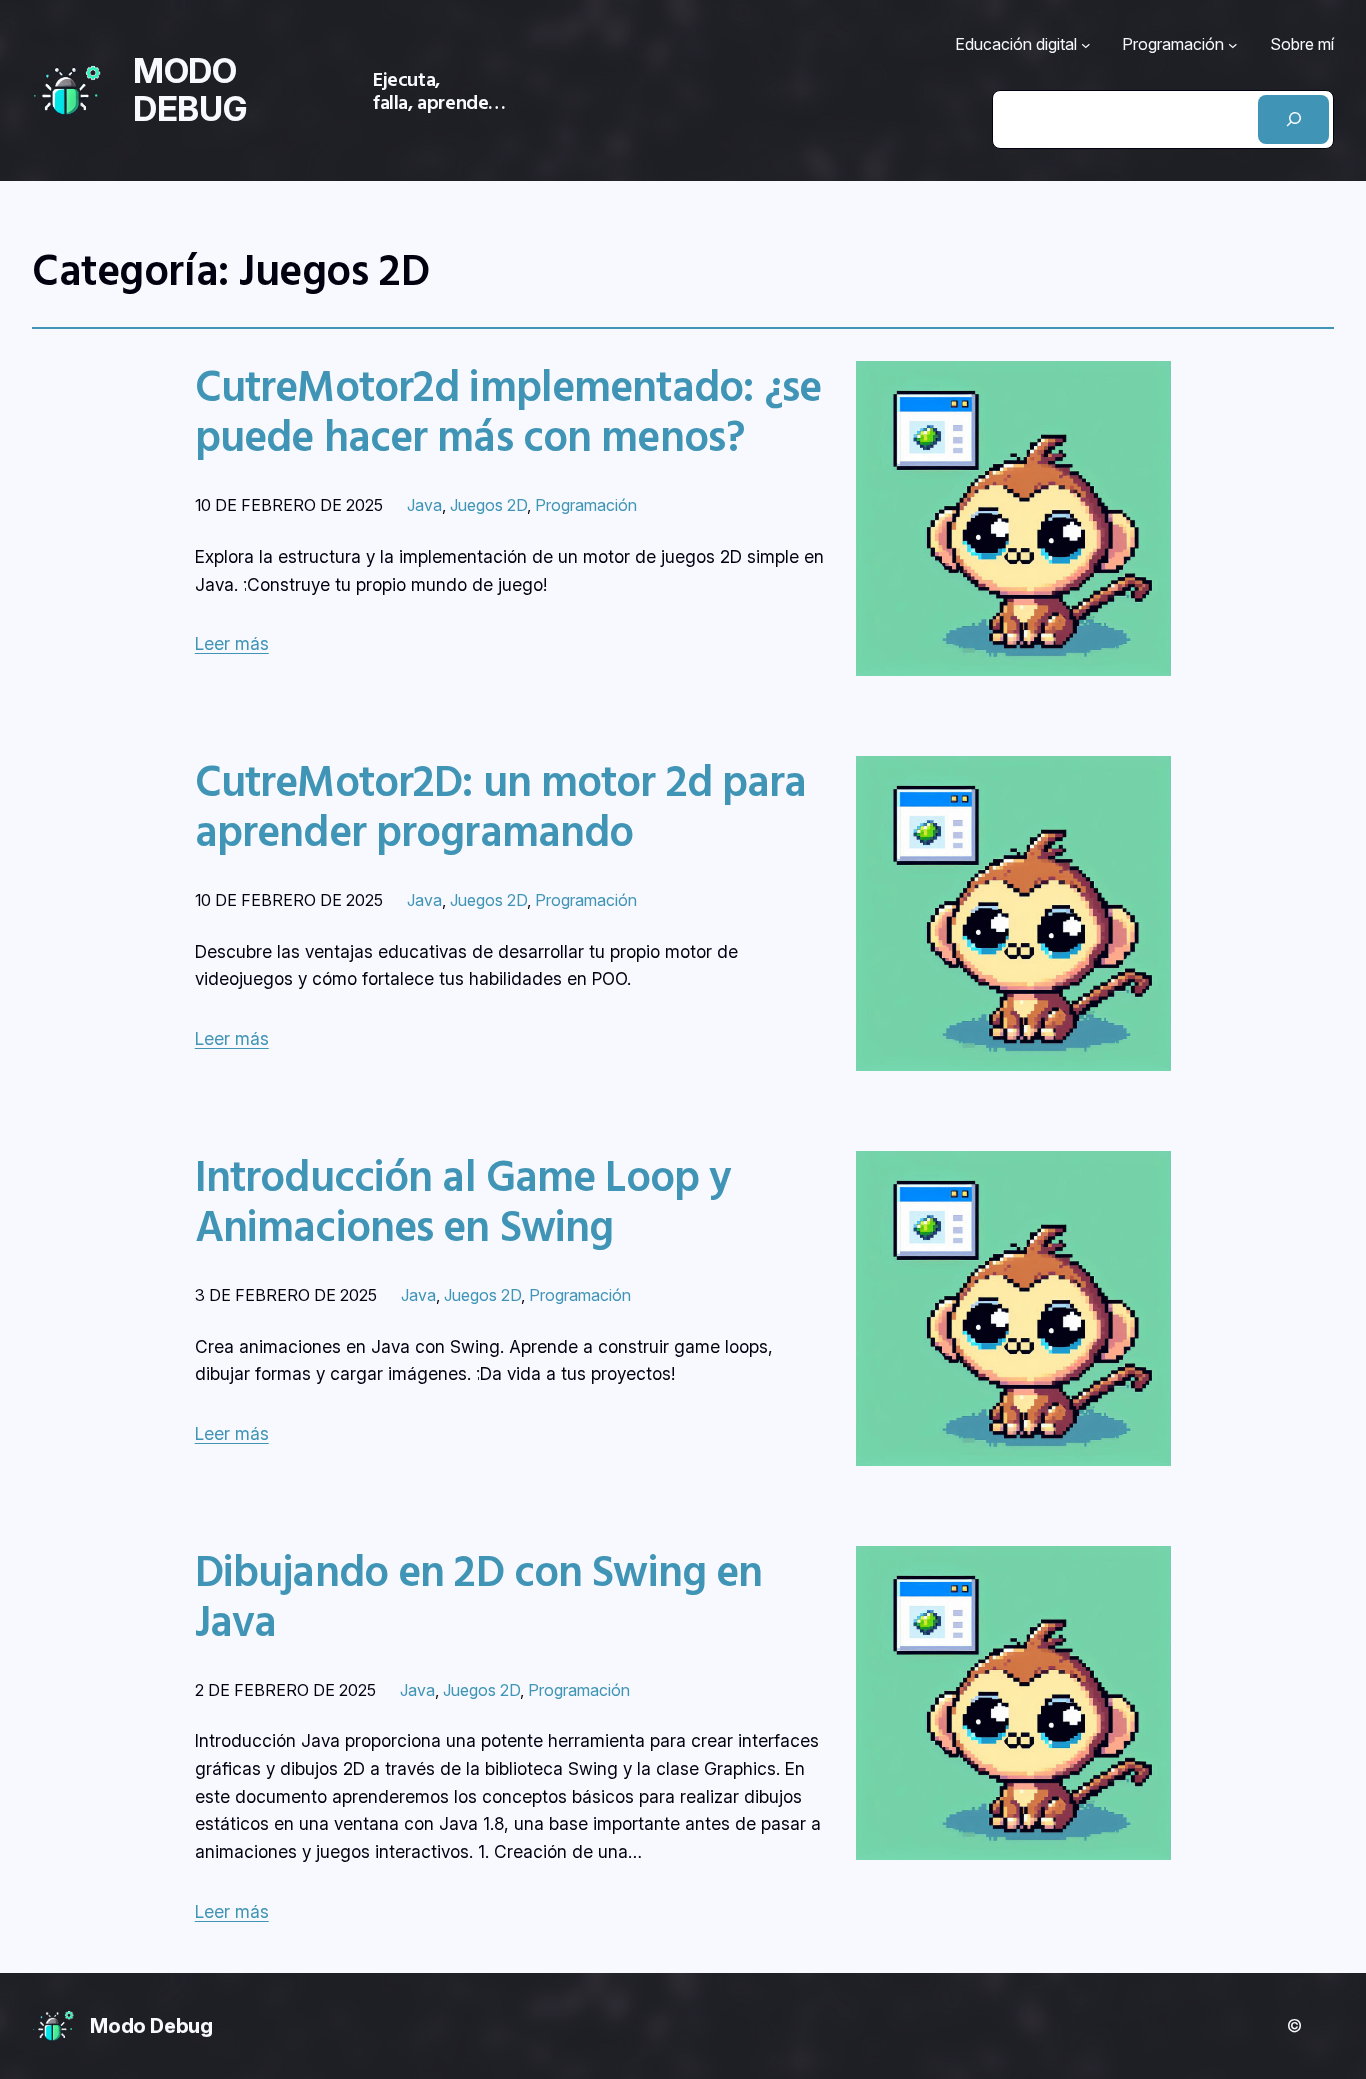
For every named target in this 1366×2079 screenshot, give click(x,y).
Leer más (232, 643)
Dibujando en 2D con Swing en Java (479, 1596)
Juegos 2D (488, 505)
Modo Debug (151, 2026)
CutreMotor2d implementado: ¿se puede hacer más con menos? (508, 411)
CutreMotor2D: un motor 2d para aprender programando (501, 806)
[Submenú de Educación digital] (1086, 45)
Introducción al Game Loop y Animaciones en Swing (463, 1201)
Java (424, 505)
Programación (586, 505)
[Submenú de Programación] (1233, 45)
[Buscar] (1293, 119)
